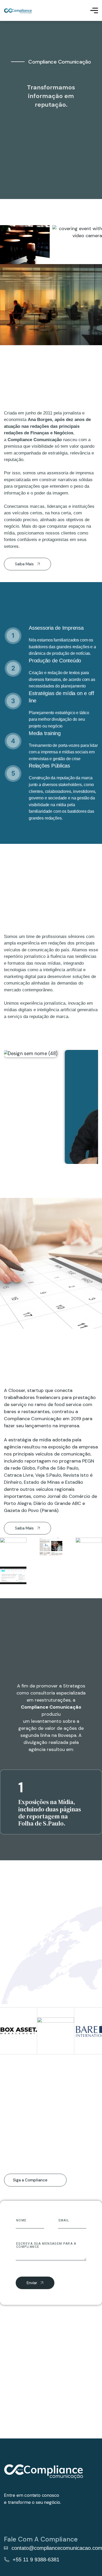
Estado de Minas (41, 1482)
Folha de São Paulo (57, 1468)
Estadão (73, 1482)
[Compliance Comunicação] (18, 11)
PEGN (87, 1461)
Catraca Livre (19, 1475)
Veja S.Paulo (48, 1475)
